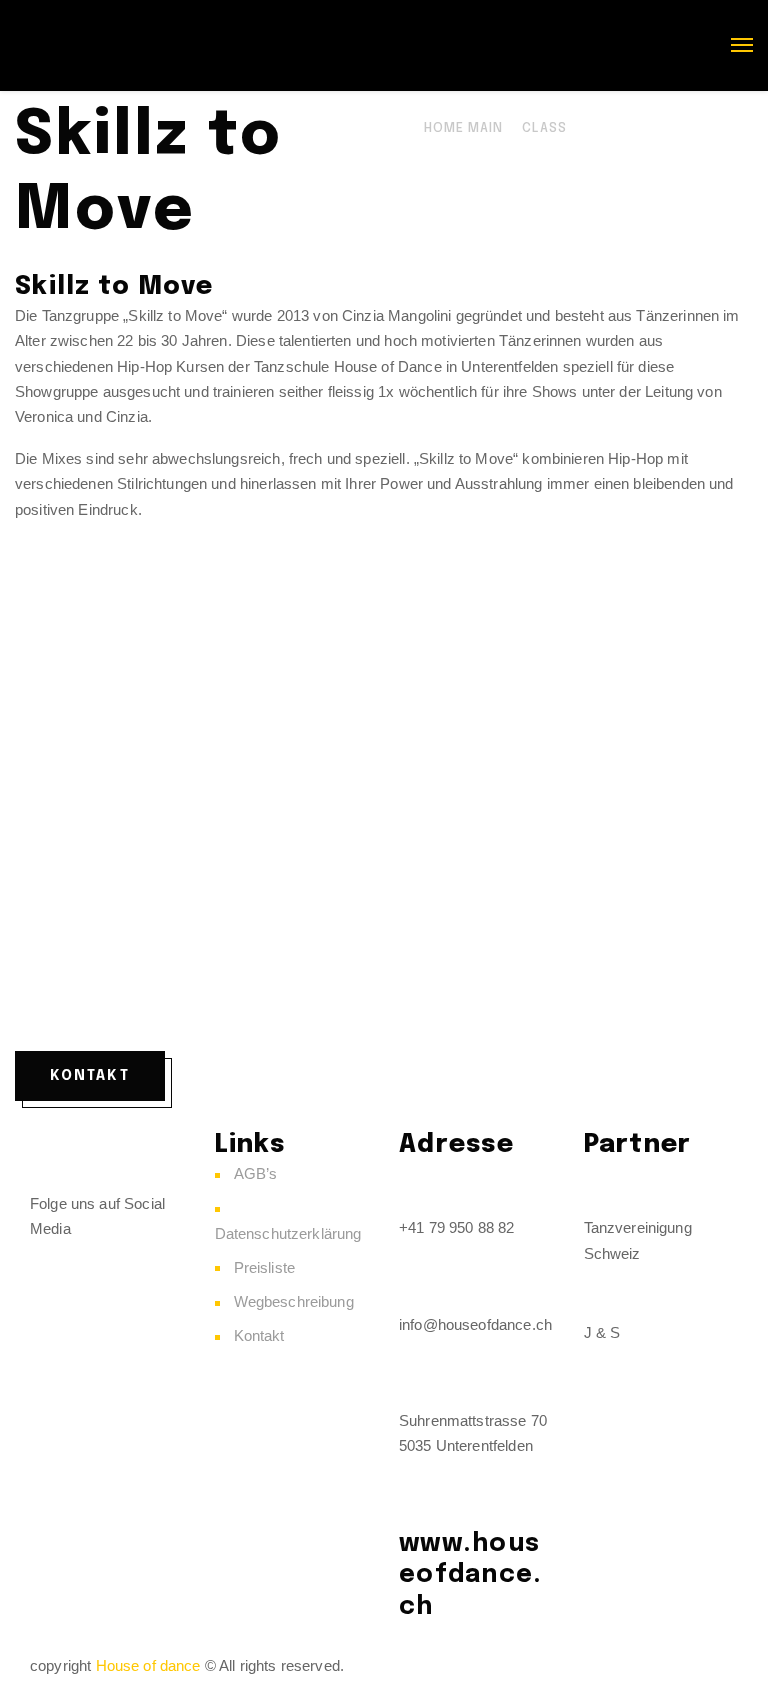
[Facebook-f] (55, 1266)
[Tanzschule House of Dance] (165, 45)
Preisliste (265, 1267)
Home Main (463, 128)
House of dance (148, 1665)
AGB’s (256, 1173)
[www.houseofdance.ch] (424, 1502)
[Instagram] (109, 1266)
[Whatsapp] (55, 1324)
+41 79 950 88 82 (456, 1227)
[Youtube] (109, 1324)
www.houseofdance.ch (470, 1575)
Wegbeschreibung (294, 1301)
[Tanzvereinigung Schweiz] (609, 1188)
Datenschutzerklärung (288, 1233)
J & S (602, 1332)
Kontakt (259, 1335)
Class (544, 128)
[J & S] (609, 1293)
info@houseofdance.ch (475, 1324)
